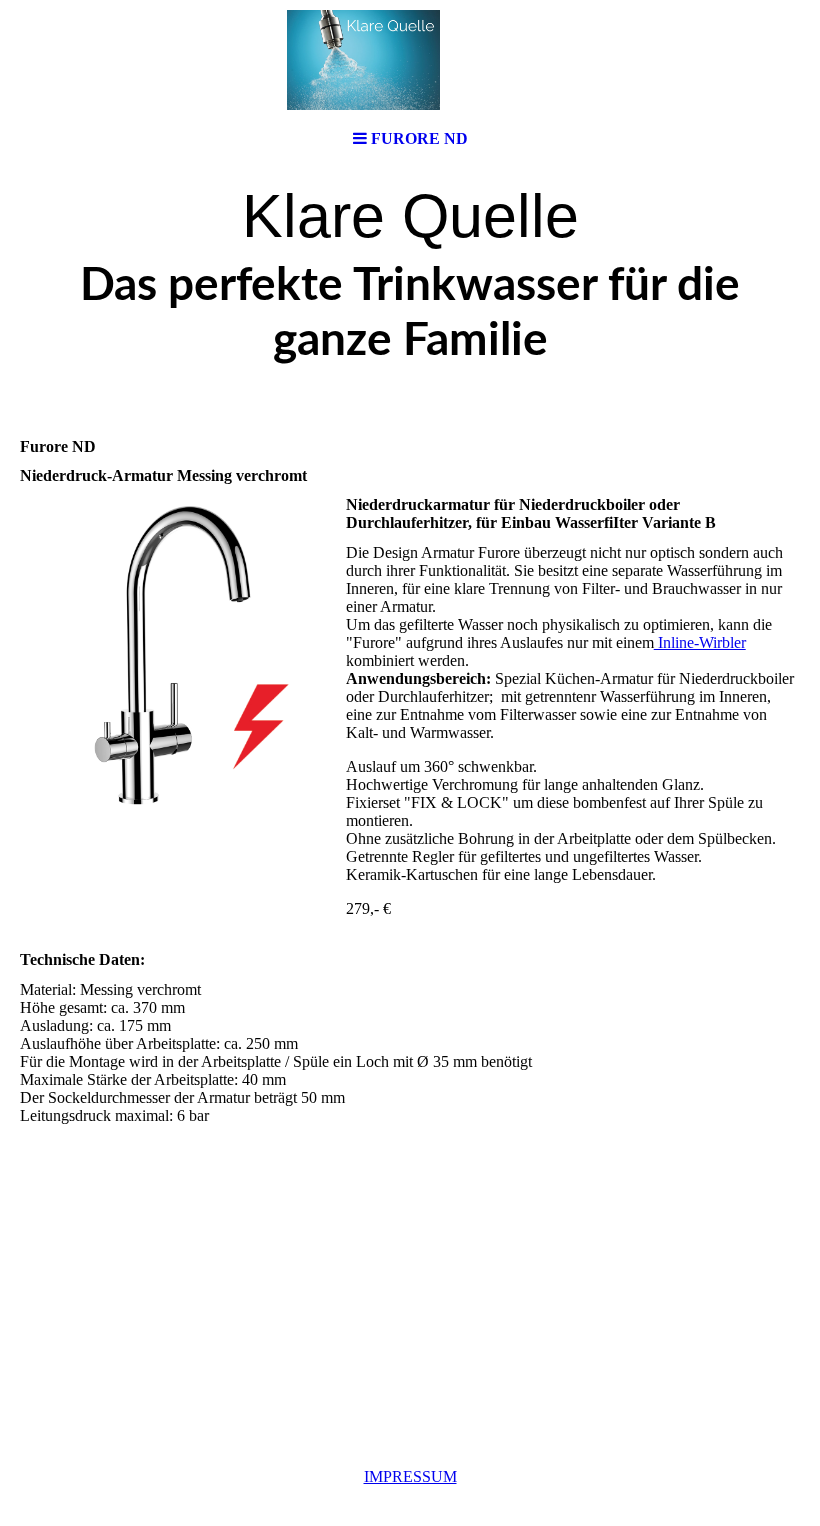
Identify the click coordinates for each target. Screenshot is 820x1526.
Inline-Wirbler (700, 642)
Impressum (410, 1476)
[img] (410, 60)
